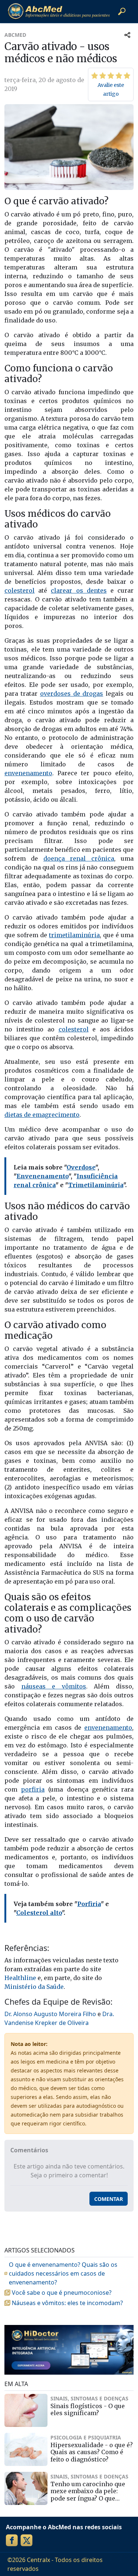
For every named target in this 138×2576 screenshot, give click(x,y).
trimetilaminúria (74, 935)
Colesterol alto (39, 1913)
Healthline (20, 1978)
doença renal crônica (79, 858)
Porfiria (89, 1904)
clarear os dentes (79, 590)
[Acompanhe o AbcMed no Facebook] (12, 2540)
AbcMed (15, 35)
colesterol (20, 590)
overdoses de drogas (72, 694)
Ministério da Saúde (34, 1987)
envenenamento (28, 773)
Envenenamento (43, 1176)
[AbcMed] (59, 11)
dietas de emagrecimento (42, 1115)
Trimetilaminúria (96, 1185)
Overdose (81, 1167)
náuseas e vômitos (54, 1686)
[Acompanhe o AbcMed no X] (26, 2540)
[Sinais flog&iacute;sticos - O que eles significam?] (26, 2410)
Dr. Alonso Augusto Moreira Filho (50, 2014)
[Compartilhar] (127, 35)
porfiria (33, 1789)
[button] (122, 11)
